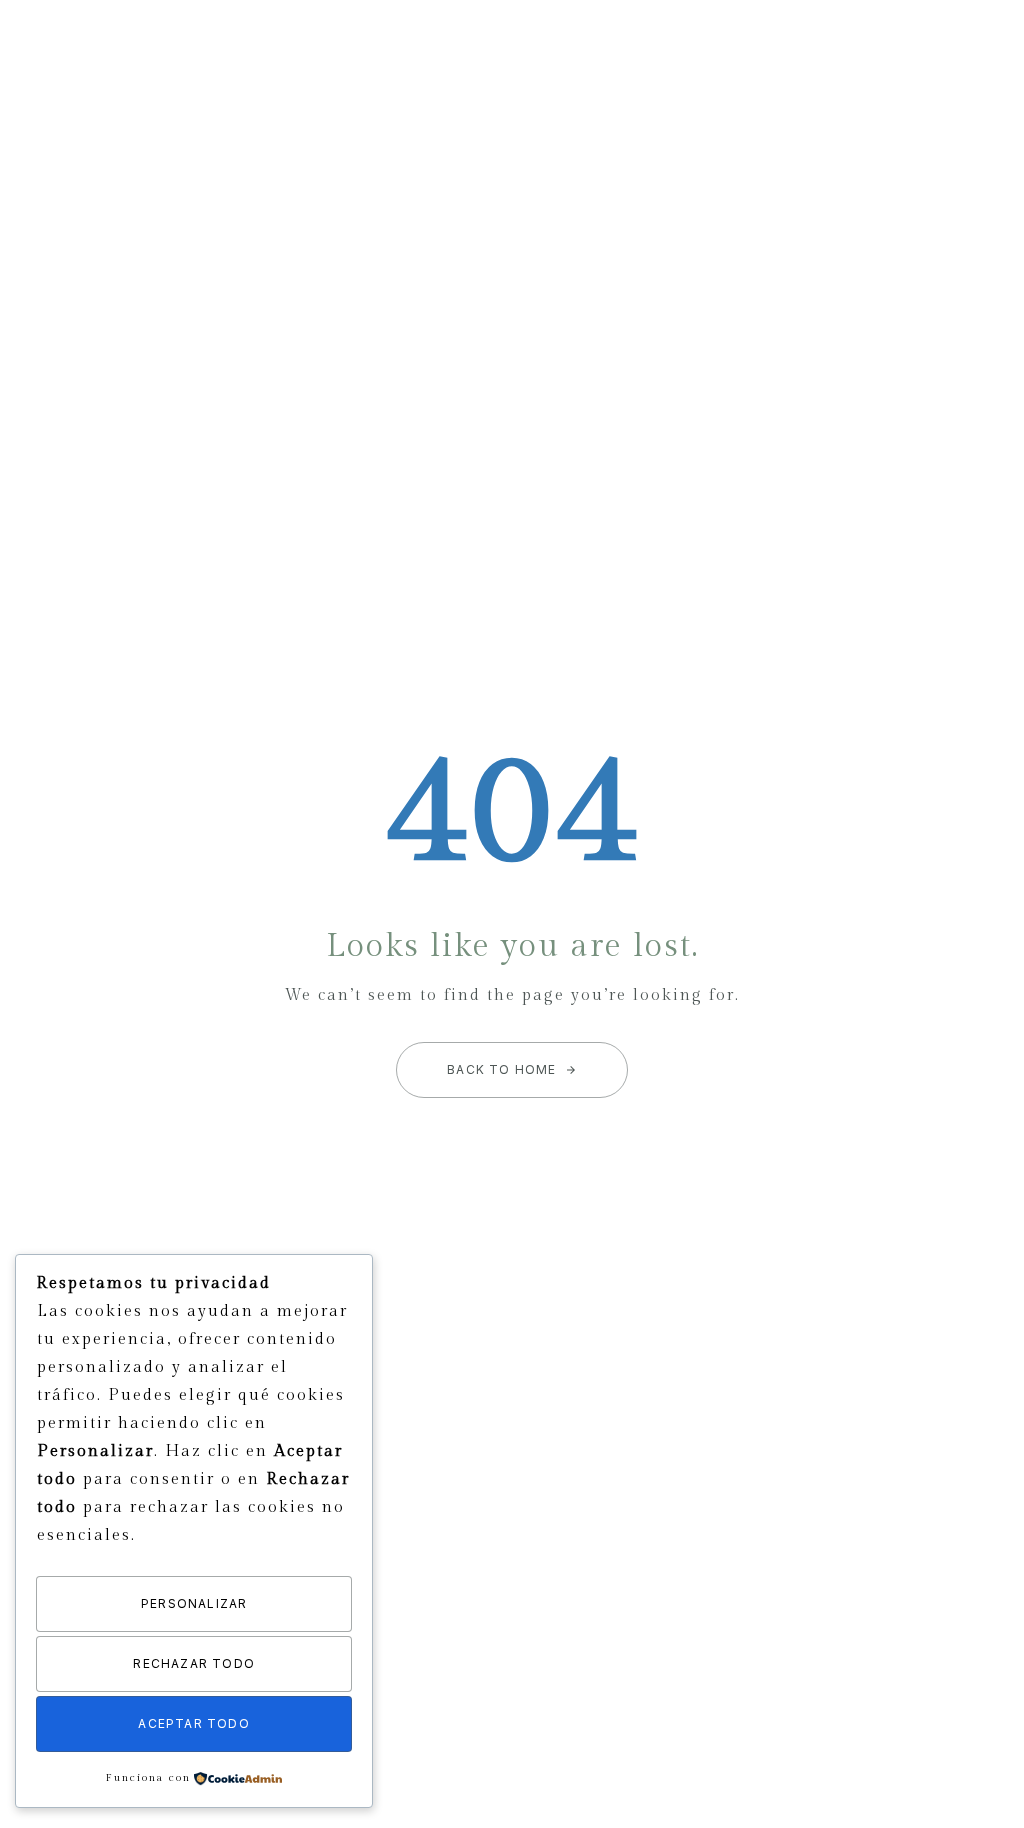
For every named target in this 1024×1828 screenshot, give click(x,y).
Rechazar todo (194, 1663)
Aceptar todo (193, 1723)
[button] (976, 53)
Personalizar (194, 1603)
